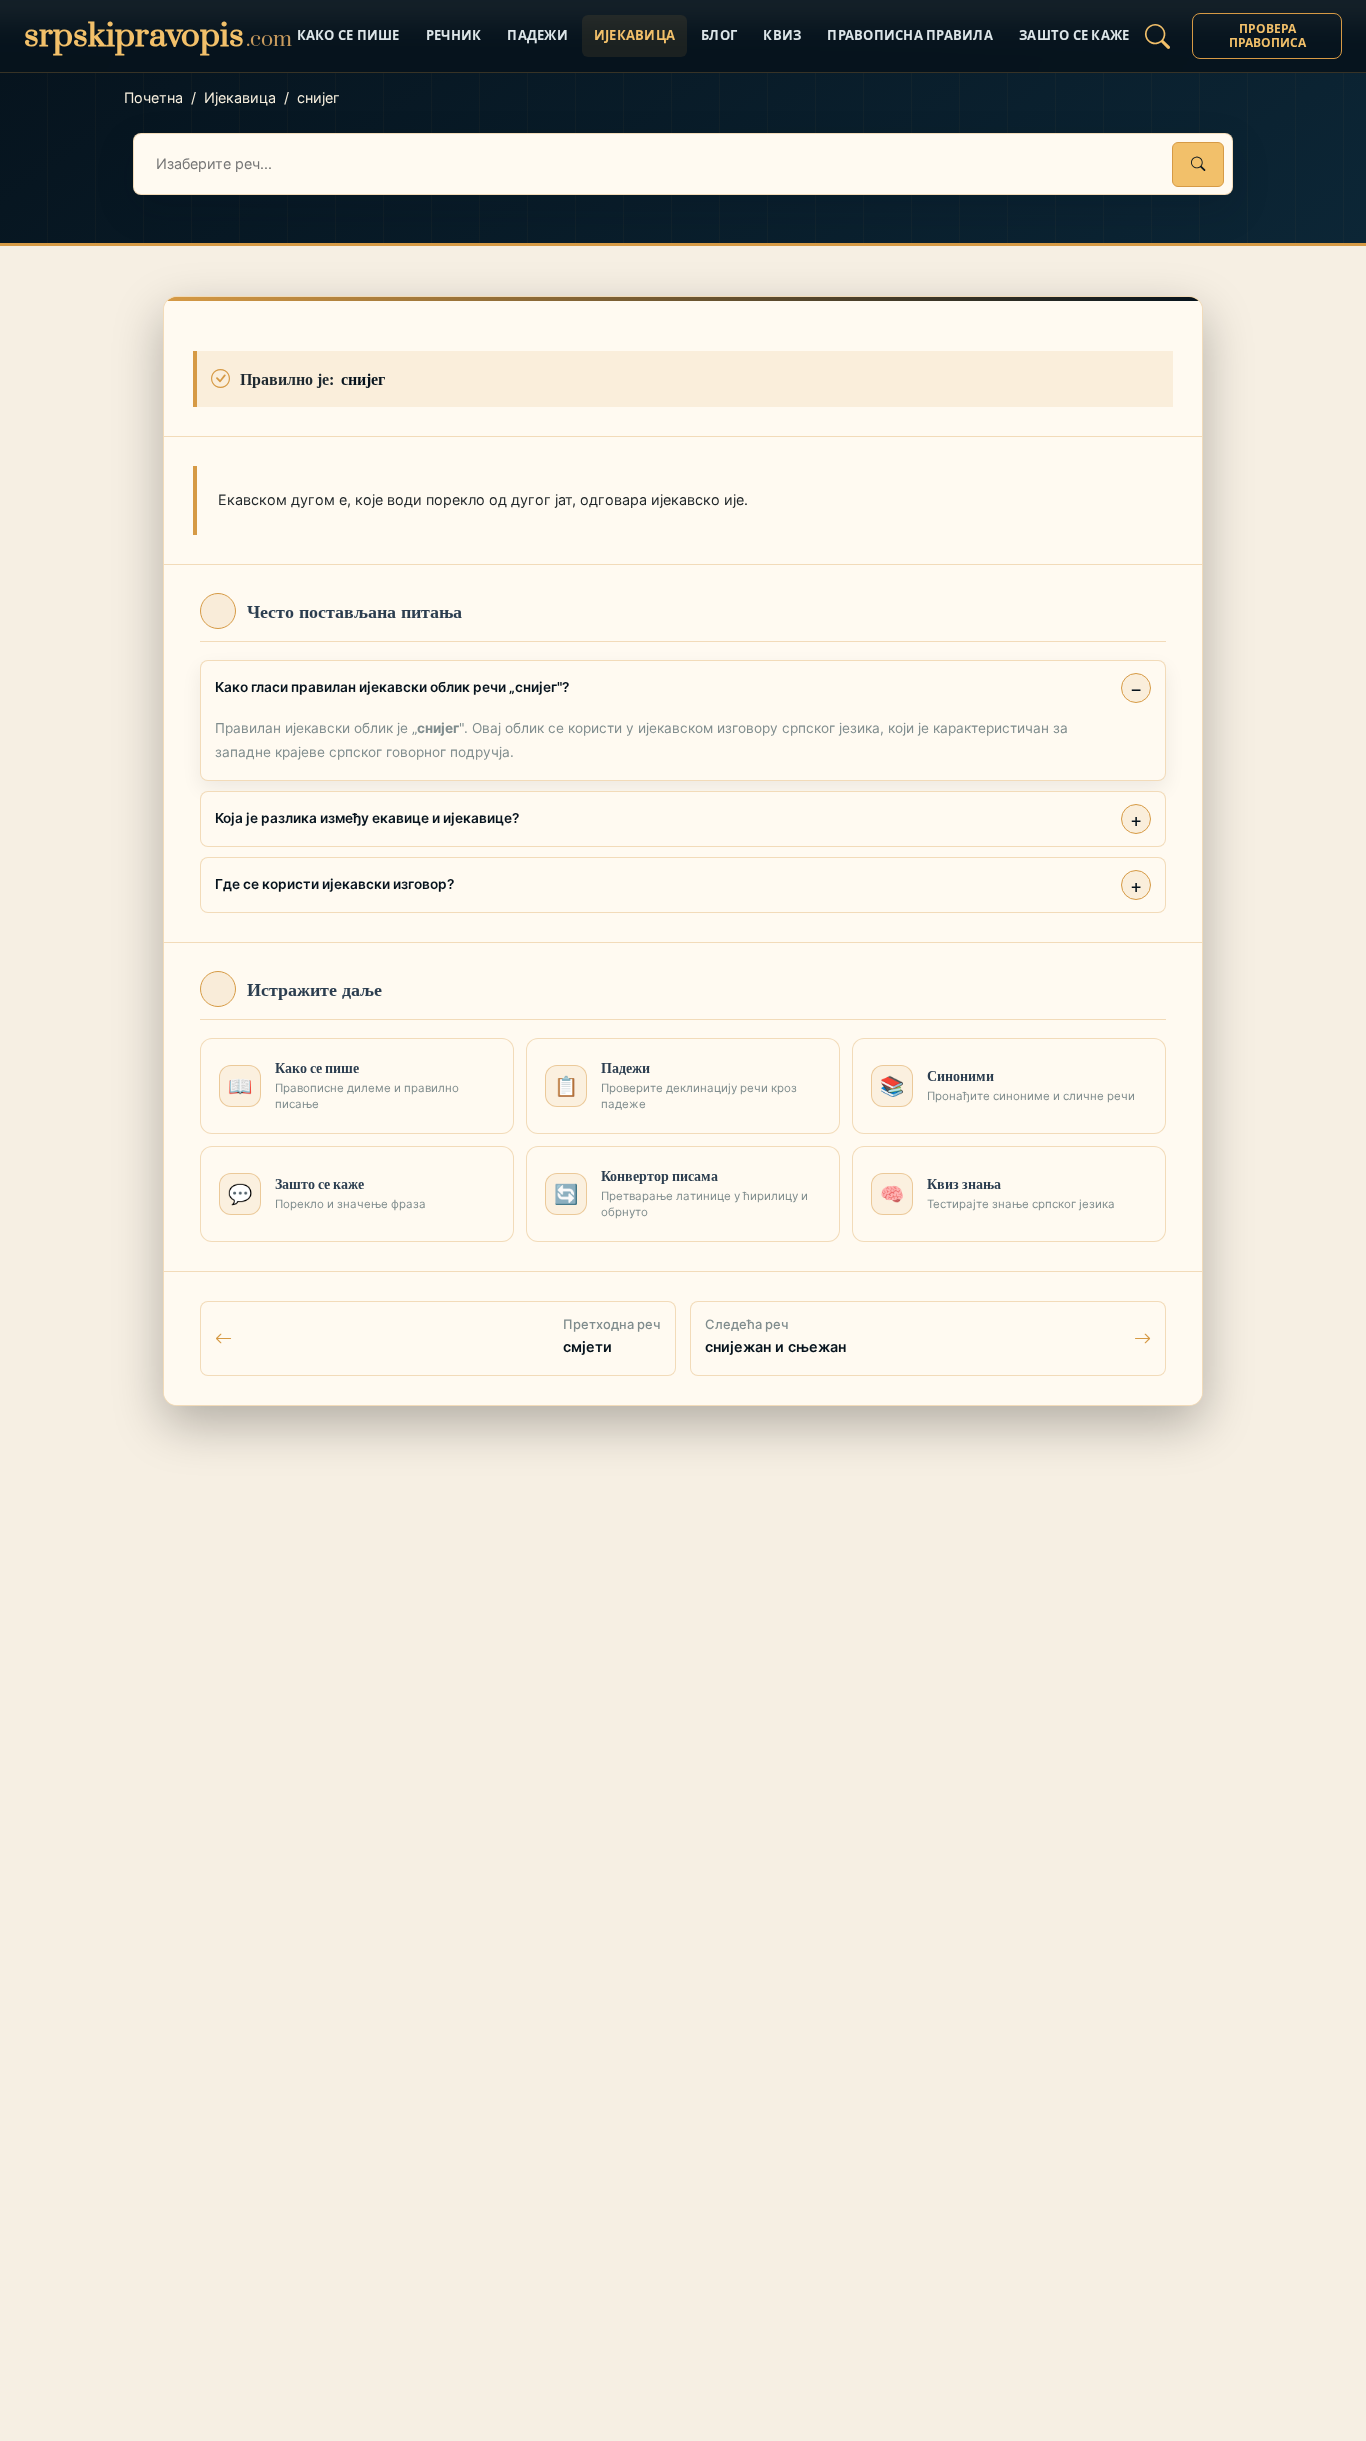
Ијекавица (634, 35)
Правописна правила (910, 35)
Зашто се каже (1074, 35)
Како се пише (348, 35)
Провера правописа (1267, 35)
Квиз (782, 35)
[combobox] (683, 164)
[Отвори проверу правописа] (1157, 36)
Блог (719, 35)
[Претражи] (1198, 164)
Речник (454, 35)
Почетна (153, 97)
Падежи (537, 35)
